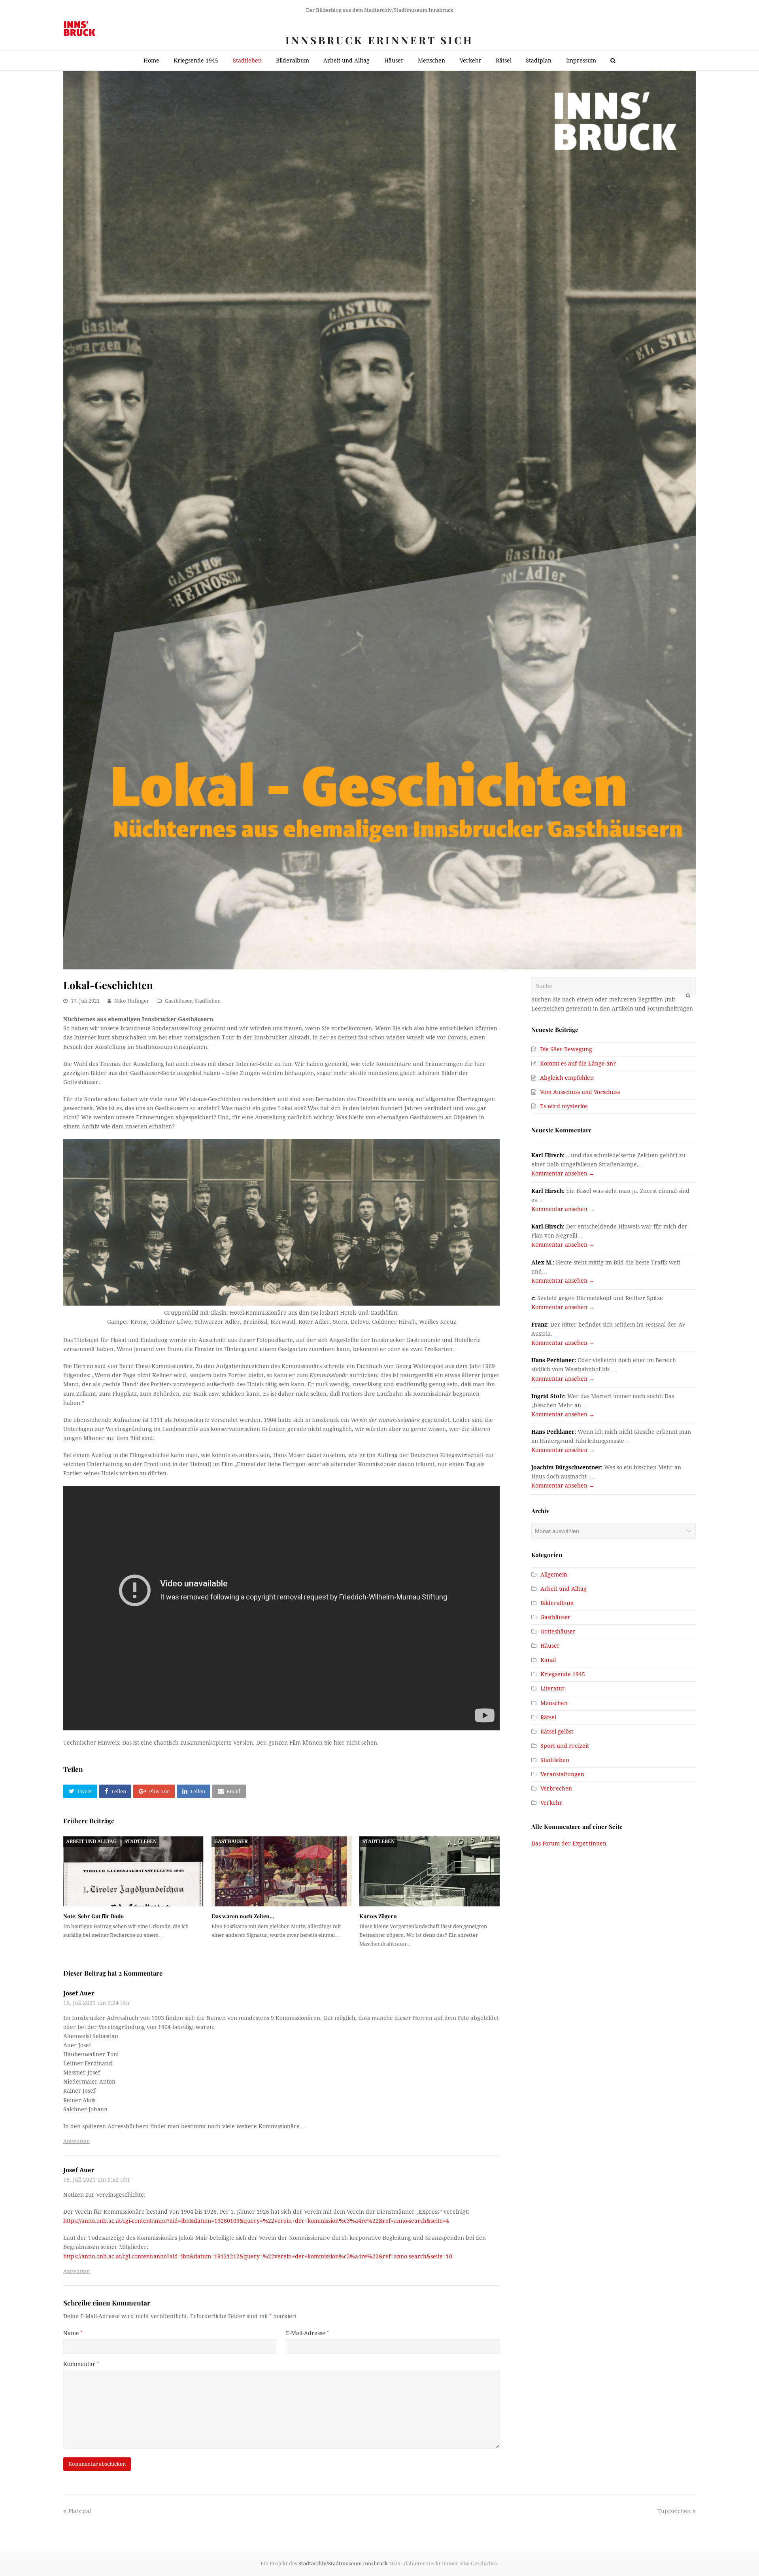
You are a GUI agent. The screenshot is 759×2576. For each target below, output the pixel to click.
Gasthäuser (178, 1001)
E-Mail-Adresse (307, 2333)
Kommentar (81, 2364)
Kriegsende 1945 (563, 1674)
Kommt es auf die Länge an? (578, 1064)
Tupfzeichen (674, 2511)
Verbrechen (556, 1789)
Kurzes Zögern (378, 1916)
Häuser (550, 1646)
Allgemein (554, 1575)
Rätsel (548, 1717)
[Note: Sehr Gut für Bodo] (133, 1871)
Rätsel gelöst (557, 1732)
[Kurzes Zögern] (430, 1871)
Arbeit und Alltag (91, 1842)
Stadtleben (208, 1001)
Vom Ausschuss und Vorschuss (580, 1092)
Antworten (76, 2141)
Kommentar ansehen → (563, 1173)
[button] (80, 1791)
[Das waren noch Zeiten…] (282, 1871)
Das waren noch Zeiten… (243, 1916)
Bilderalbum (557, 1603)
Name (73, 2333)
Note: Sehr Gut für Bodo (93, 1916)
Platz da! (80, 2511)
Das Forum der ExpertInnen (569, 1844)
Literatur (553, 1688)
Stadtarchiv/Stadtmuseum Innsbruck (343, 2564)
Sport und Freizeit (565, 1746)
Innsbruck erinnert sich (379, 40)
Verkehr (551, 1803)
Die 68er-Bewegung (566, 1049)
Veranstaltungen (562, 1774)
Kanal (548, 1660)
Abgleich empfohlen (567, 1078)
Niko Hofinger (132, 1001)
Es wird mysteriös (564, 1106)
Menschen (554, 1703)
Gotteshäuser (558, 1632)
